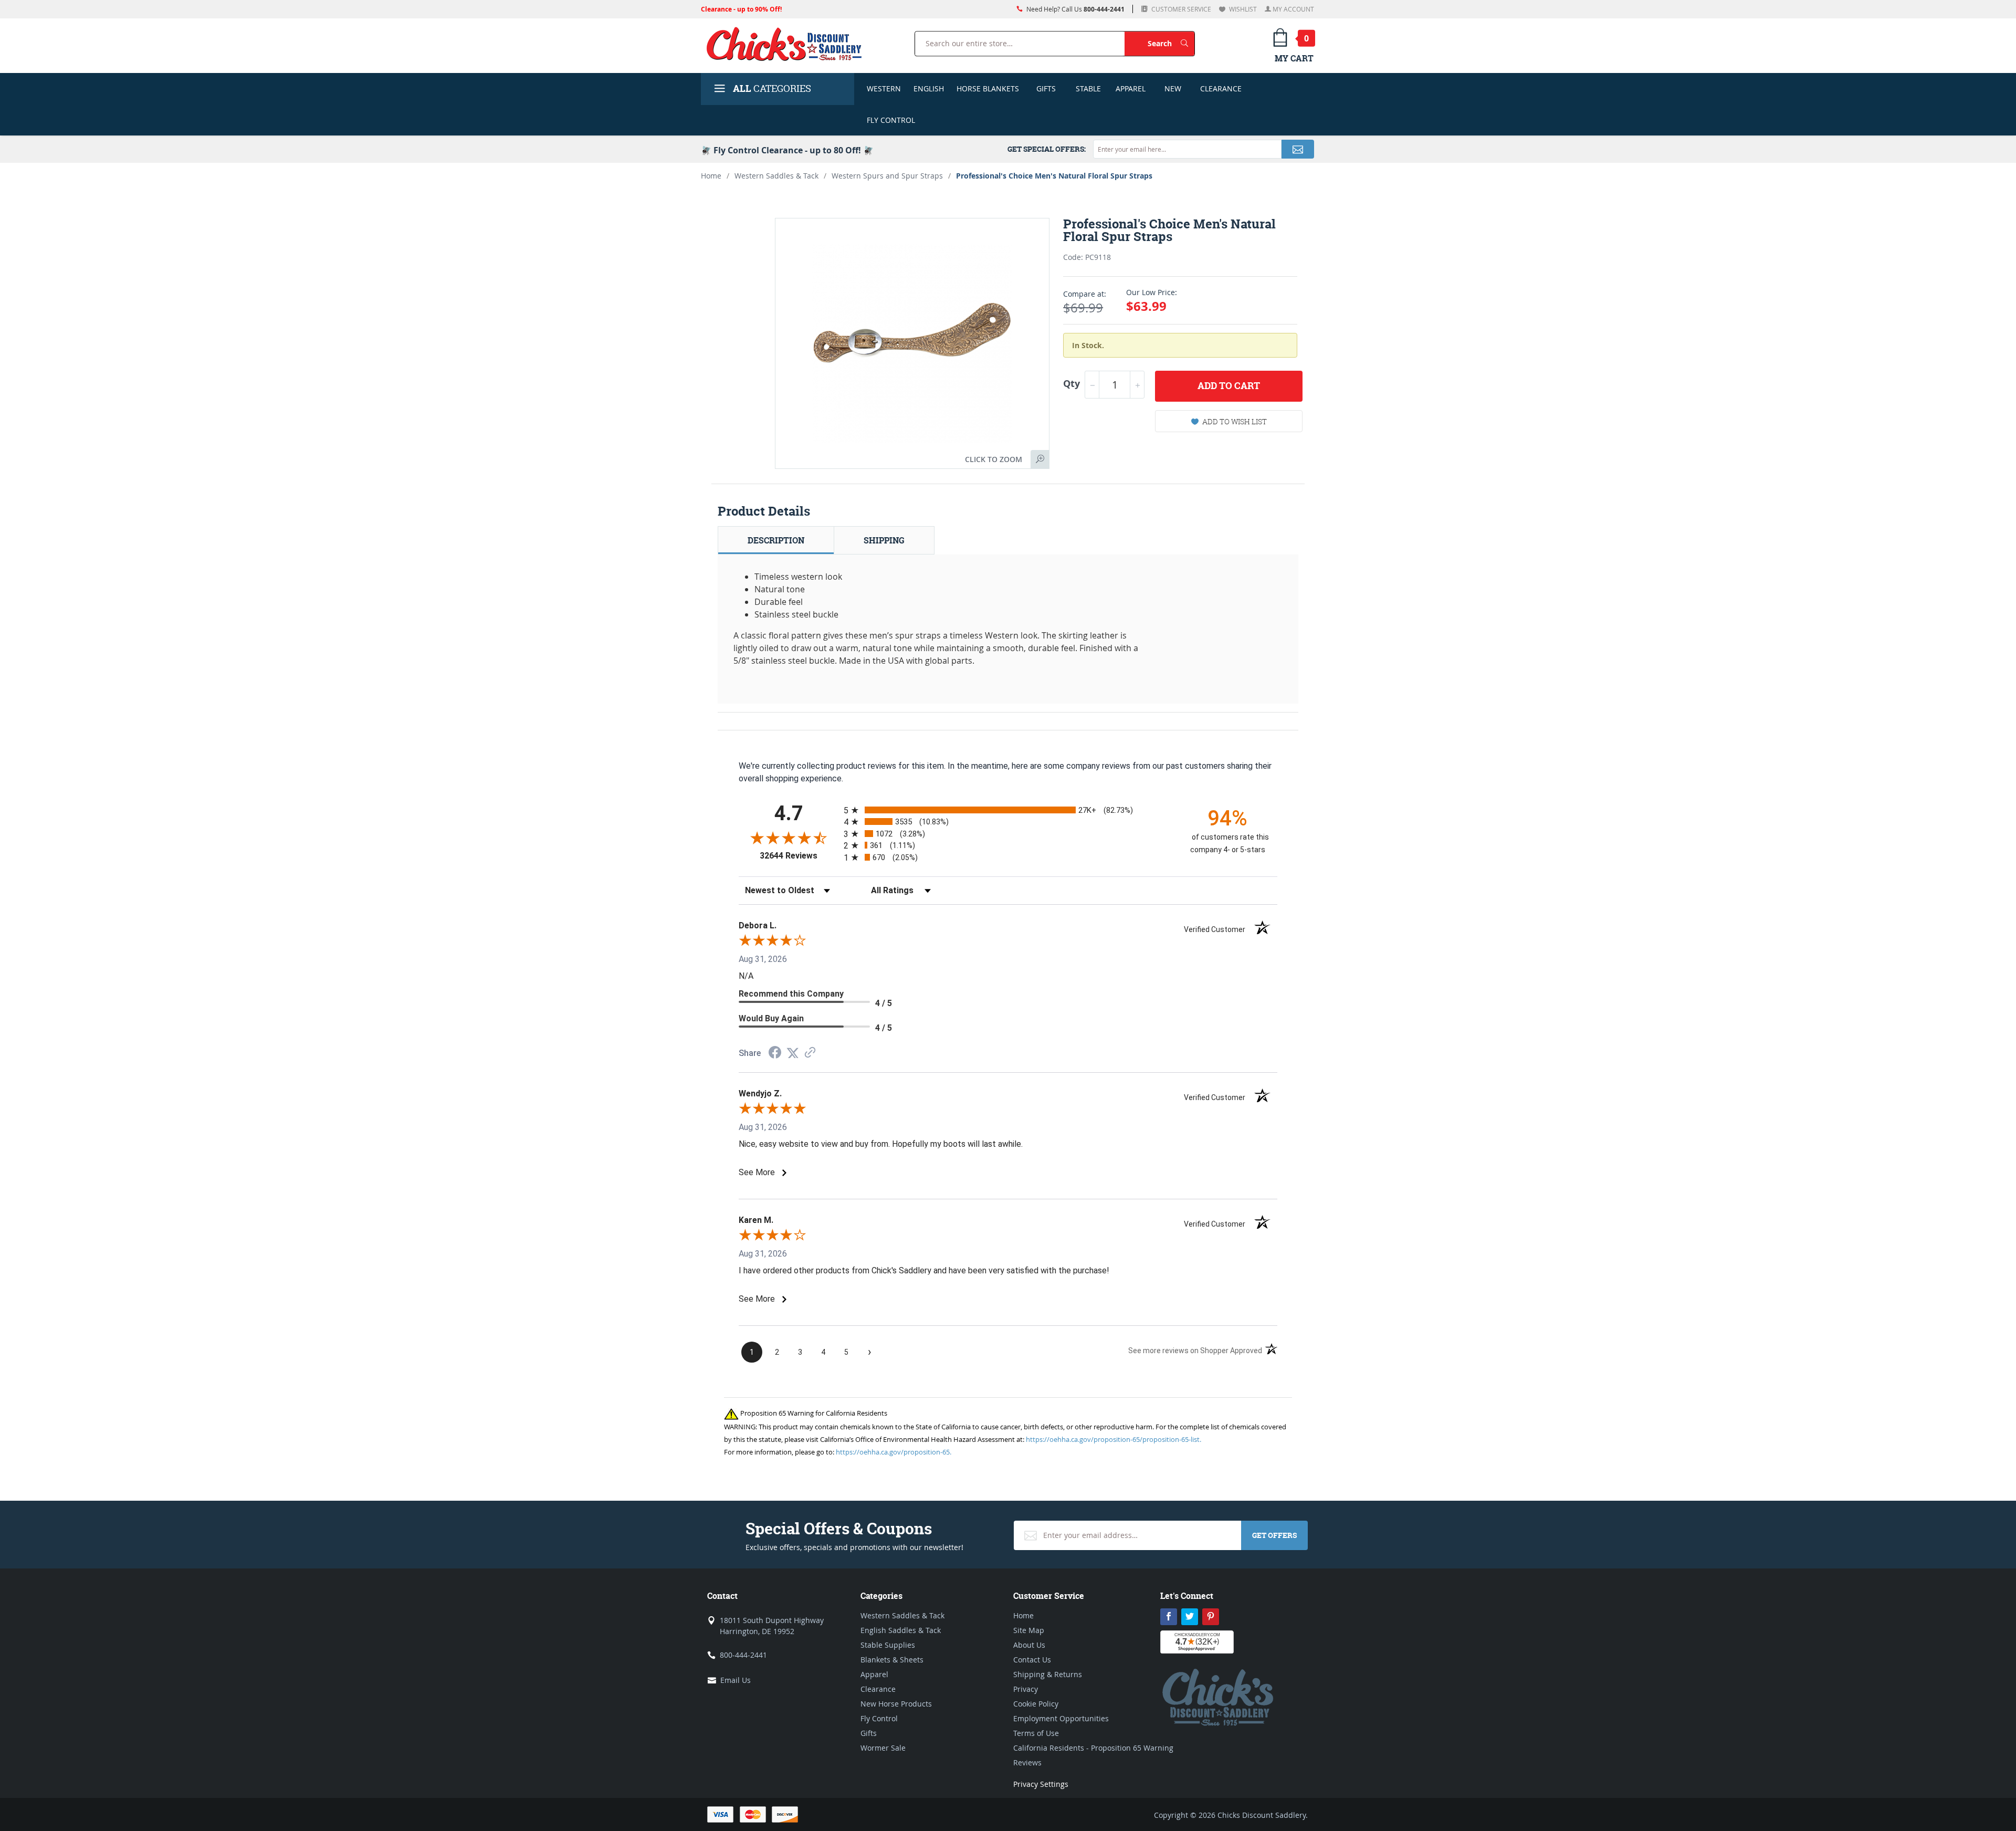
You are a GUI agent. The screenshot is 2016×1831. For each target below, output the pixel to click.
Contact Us (1032, 1660)
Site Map (1029, 1630)
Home (711, 176)
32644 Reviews (799, 856)
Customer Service (1180, 9)
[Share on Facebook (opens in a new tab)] (775, 1054)
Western (884, 88)
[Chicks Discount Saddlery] (788, 44)
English (929, 88)
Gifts (1046, 88)
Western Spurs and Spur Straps (887, 176)
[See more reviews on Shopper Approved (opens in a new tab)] (810, 1053)
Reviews (1027, 1762)
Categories (772, 88)
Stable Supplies (888, 1645)
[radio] (1008, 810)
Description (776, 540)
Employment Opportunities (1061, 1718)
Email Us (736, 1680)
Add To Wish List (1235, 421)
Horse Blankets (988, 88)
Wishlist (1242, 9)
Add (1229, 386)
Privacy (1026, 1689)
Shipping (884, 540)
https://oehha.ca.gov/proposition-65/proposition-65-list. (1114, 1439)
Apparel (1131, 88)
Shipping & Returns (1048, 1674)
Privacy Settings (1041, 1784)
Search (1171, 43)
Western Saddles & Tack (776, 176)
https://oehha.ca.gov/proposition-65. (894, 1452)
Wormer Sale (883, 1748)
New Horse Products (896, 1704)
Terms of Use (1036, 1733)
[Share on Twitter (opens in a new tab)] (793, 1053)
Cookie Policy (1036, 1704)
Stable (1088, 88)
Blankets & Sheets (892, 1660)
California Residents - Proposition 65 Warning (1093, 1748)
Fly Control (891, 120)
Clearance (1221, 88)
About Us (1029, 1645)
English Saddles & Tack (901, 1630)
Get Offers (1274, 1535)
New (1173, 88)
